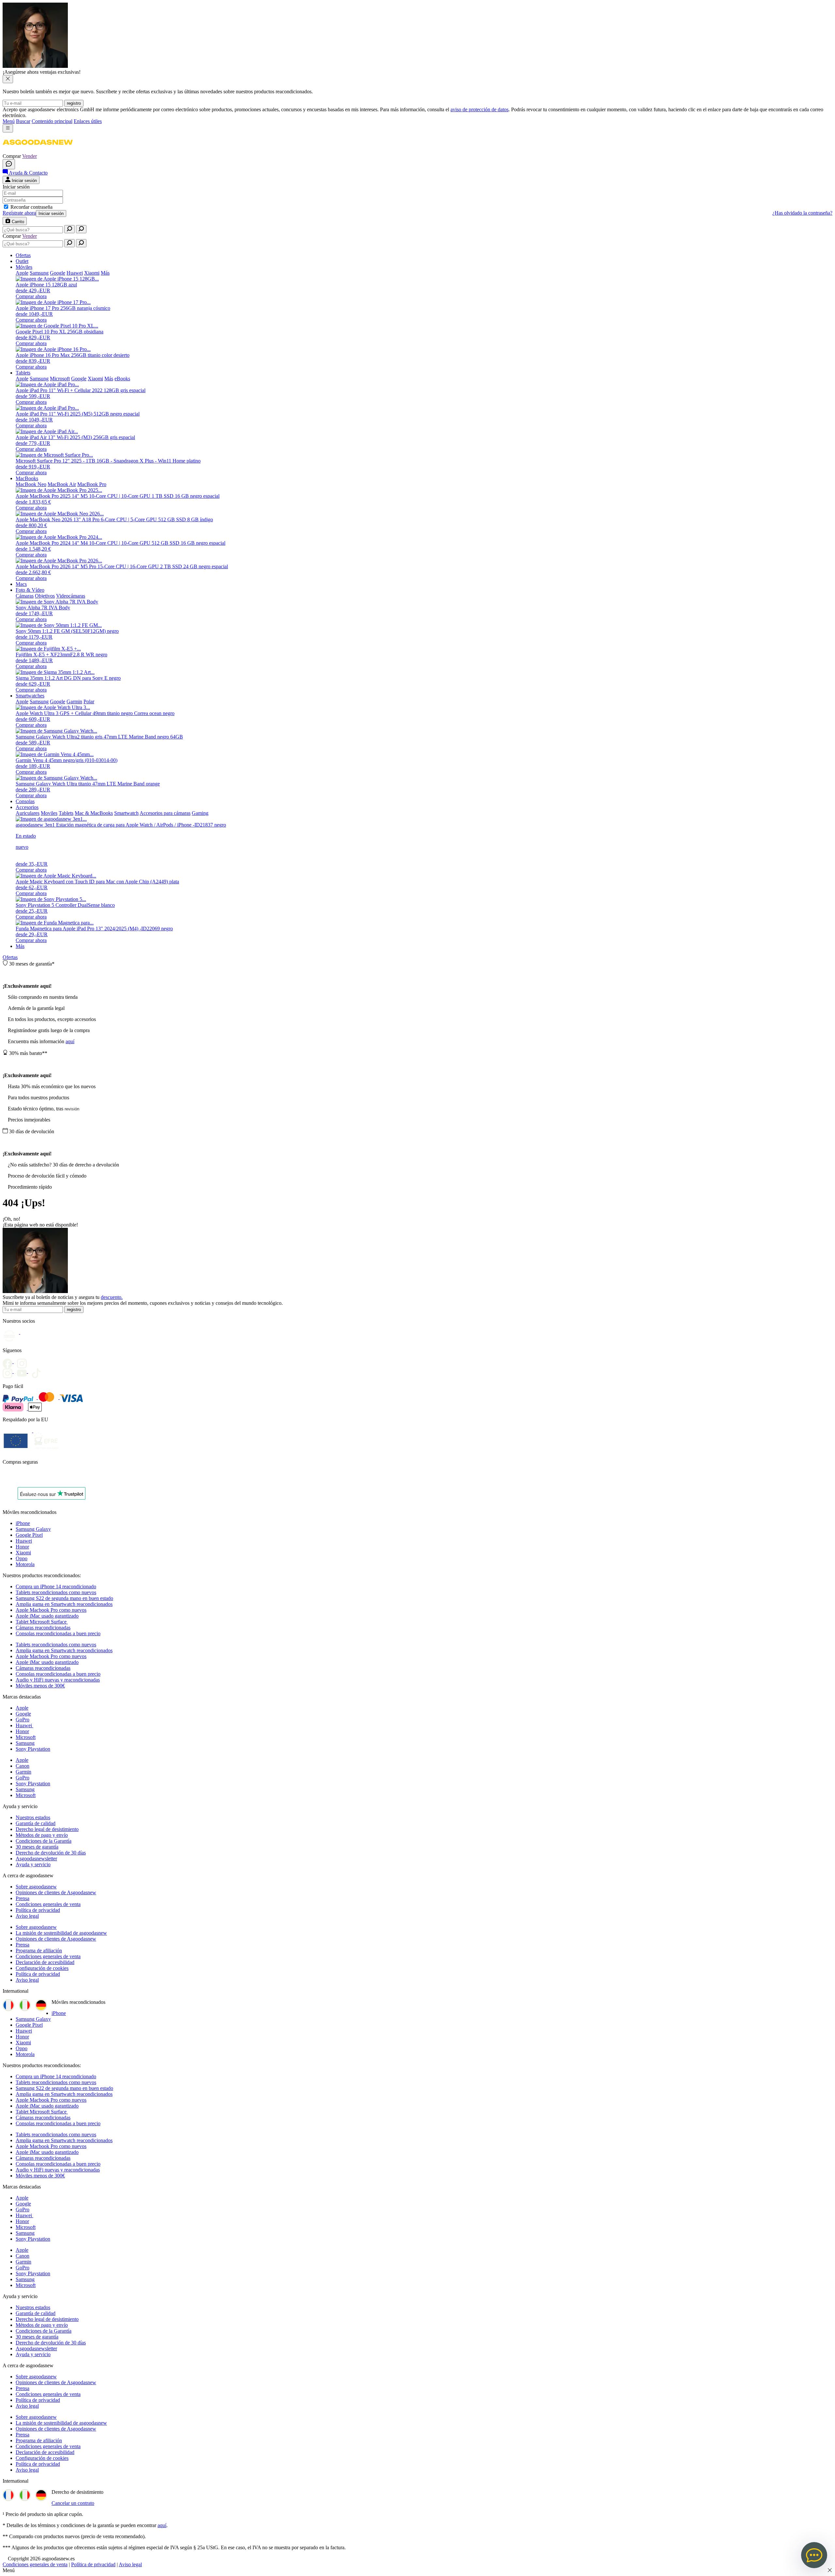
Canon (23, 1766)
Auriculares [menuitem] (28, 813)
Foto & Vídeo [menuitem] (30, 590)
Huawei (24, 1541)
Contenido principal (52, 121)
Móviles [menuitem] (24, 267)
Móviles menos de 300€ (40, 1686)
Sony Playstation (33, 1749)
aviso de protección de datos (479, 109)
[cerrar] (8, 79)
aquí (70, 1041)
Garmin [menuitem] (74, 701)
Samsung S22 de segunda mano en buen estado (64, 1598)
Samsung (25, 1743)
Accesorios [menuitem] (27, 807)
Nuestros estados (33, 1817)
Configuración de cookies (42, 1968)
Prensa (23, 1898)
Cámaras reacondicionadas (43, 1628)
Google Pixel (29, 1535)
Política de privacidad (38, 1910)
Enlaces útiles (88, 121)
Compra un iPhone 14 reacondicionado (56, 1586)
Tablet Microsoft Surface (42, 1622)
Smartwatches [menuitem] (30, 696)
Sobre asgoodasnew (36, 1887)
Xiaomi (23, 1553)
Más (20, 946)
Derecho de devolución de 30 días (51, 1853)
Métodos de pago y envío (42, 1835)
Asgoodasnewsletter (36, 1859)
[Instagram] (10, 1371)
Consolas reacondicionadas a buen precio (58, 1633)
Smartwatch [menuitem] (126, 813)
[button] (38, 150)
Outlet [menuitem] (22, 261)
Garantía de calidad (36, 1823)
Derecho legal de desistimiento (47, 1829)
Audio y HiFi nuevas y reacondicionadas (58, 1680)
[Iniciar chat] (9, 164)
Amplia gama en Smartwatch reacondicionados (64, 1604)
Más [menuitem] (105, 273)
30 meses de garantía (37, 1847)
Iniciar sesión (51, 213)
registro (74, 103)
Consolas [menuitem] (25, 801)
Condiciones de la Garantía (44, 1841)
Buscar (23, 121)
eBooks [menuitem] (122, 379)
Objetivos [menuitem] (45, 596)
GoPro (23, 1720)
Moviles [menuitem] (49, 813)
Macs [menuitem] (21, 584)
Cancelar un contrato (73, 2503)
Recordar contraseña (31, 207)
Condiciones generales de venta (48, 1904)
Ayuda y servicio (33, 1864)
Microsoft (26, 1737)
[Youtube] (23, 1361)
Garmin (23, 1772)
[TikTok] (38, 1371)
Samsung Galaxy (33, 1529)
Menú (9, 121)
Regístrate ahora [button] (19, 213)
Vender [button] (30, 156)
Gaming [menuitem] (200, 813)
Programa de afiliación (39, 1951)
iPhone (23, 1523)
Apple (22, 1708)
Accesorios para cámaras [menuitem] (165, 813)
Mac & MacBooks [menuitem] (94, 813)
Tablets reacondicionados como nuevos (56, 1592)
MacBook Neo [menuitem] (31, 484)
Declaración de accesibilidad (45, 1962)
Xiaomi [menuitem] (92, 273)
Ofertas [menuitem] (23, 255)
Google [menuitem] (58, 273)
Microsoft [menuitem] (60, 379)
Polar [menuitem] (89, 701)
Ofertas (10, 957)
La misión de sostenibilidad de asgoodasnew (61, 1933)
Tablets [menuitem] (23, 373)
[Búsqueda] (69, 229)
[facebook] (10, 1361)
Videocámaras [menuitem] (71, 596)
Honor (22, 1547)
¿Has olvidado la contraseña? (802, 213)
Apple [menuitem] (22, 273)
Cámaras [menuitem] (25, 596)
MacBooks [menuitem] (27, 478)
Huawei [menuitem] (75, 273)
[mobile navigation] (8, 128)
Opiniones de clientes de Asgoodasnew (56, 1892)
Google (23, 1714)
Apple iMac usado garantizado (47, 1616)
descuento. (112, 1297)
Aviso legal (27, 1916)
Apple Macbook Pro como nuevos (51, 1610)
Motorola (25, 1564)
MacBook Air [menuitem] (62, 484)
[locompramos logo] (4, 1479)
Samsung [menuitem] (39, 273)
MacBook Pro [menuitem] (92, 484)
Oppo (22, 1558)
